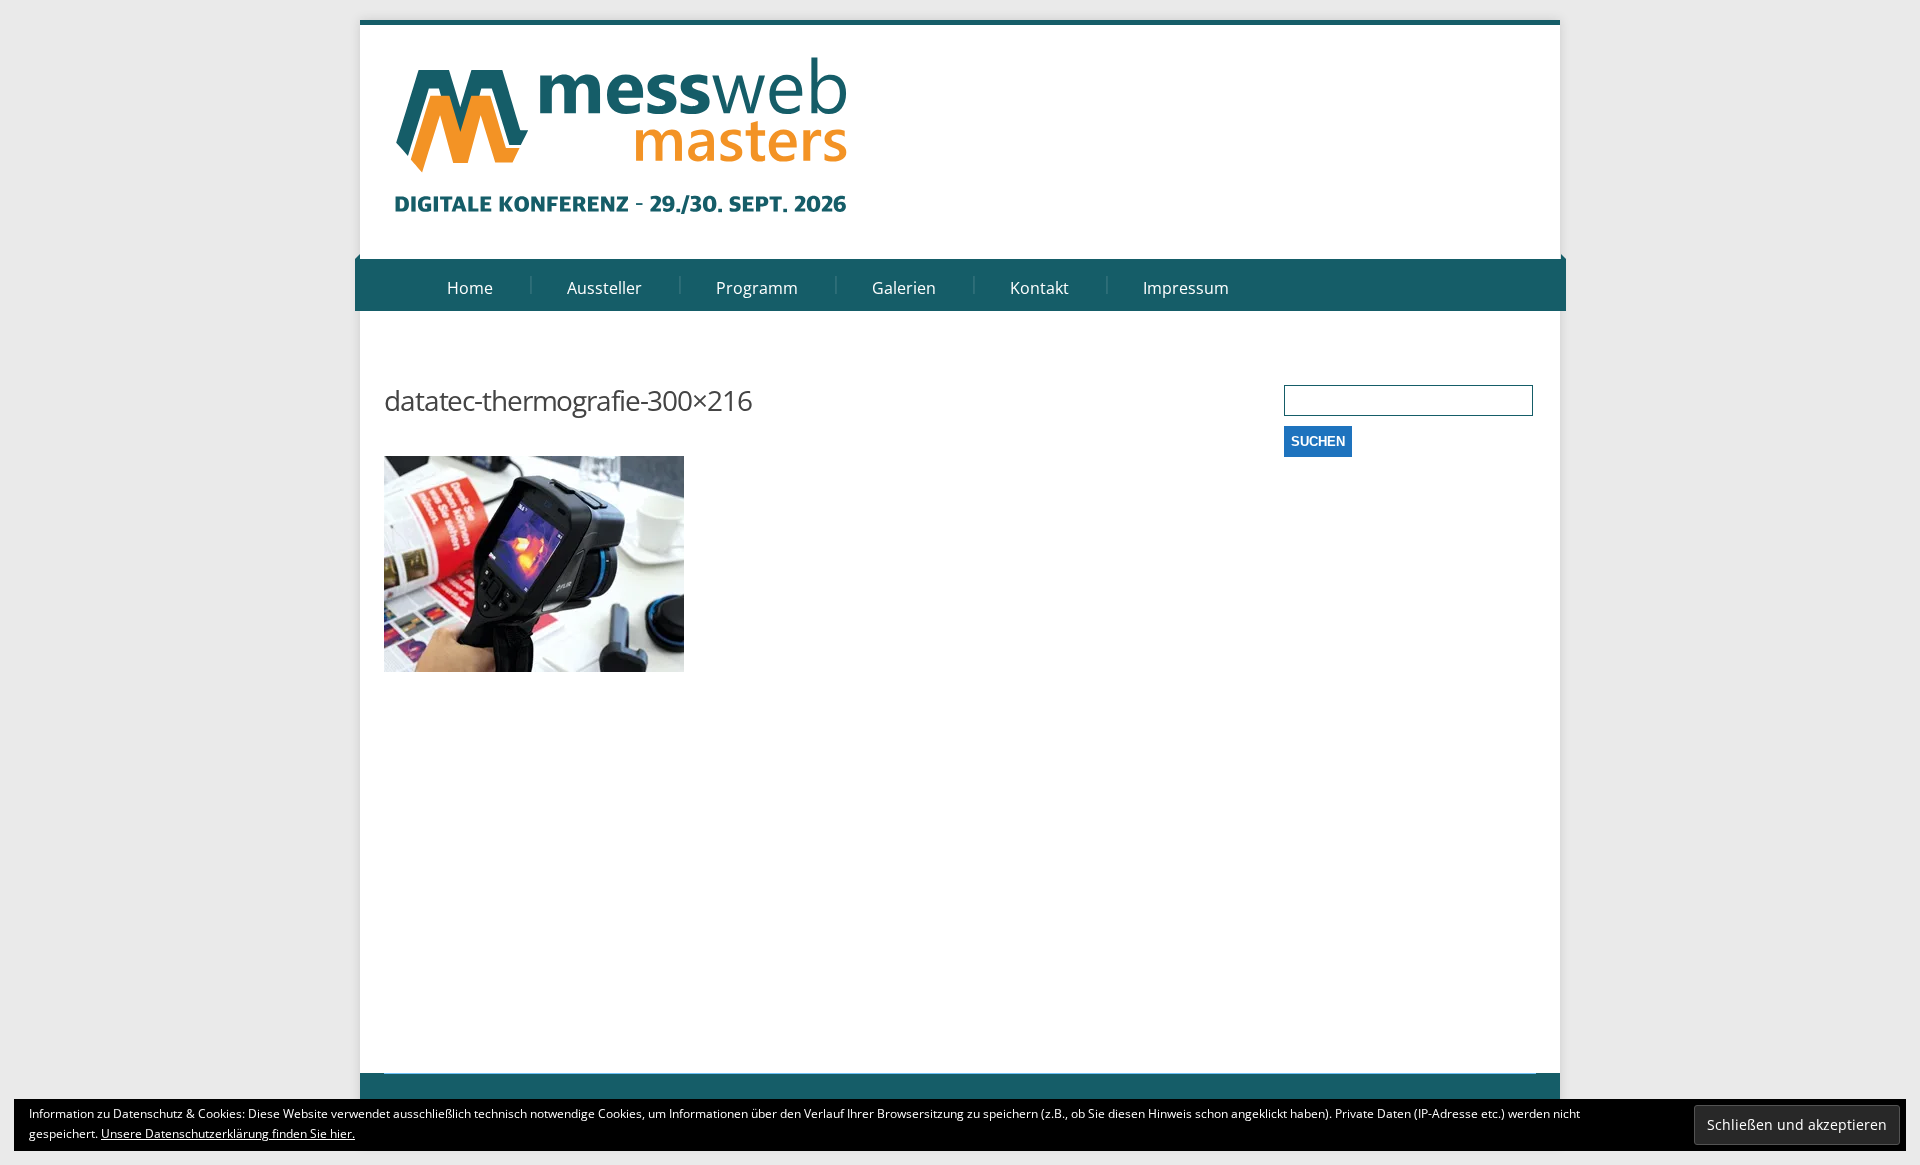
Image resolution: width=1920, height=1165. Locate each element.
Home (470, 288)
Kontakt (1039, 288)
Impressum (1186, 288)
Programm (757, 288)
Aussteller (604, 288)
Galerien (904, 288)
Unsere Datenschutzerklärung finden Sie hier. (228, 1133)
